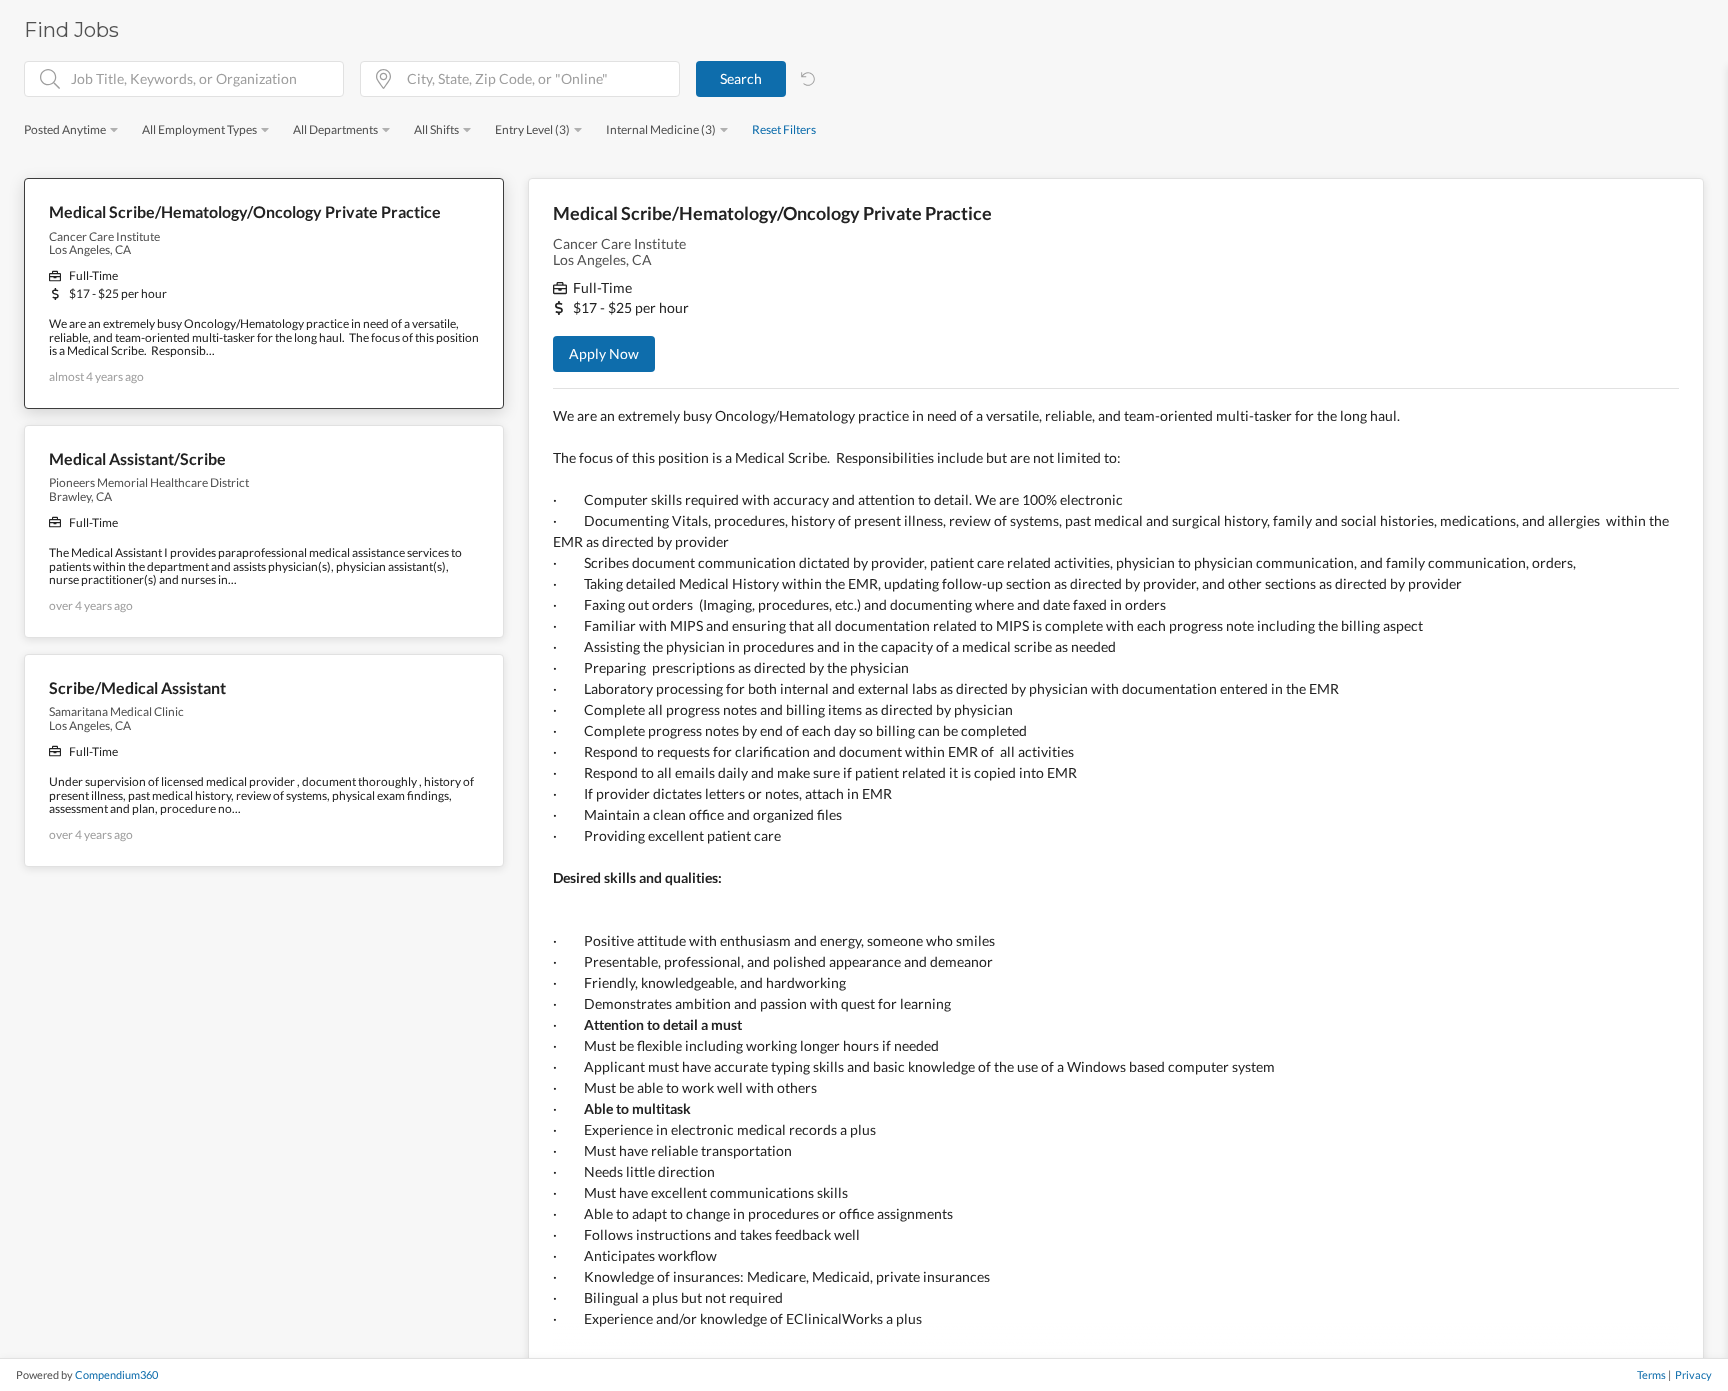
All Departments (335, 129)
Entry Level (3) (532, 129)
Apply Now (604, 353)
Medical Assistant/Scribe (137, 459)
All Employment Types (199, 129)
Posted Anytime (65, 129)
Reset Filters (784, 130)
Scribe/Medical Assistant (137, 688)
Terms (1651, 1374)
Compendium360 (116, 1374)
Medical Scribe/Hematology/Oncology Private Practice (245, 212)
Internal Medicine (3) (661, 129)
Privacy (1693, 1374)
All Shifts (436, 129)
